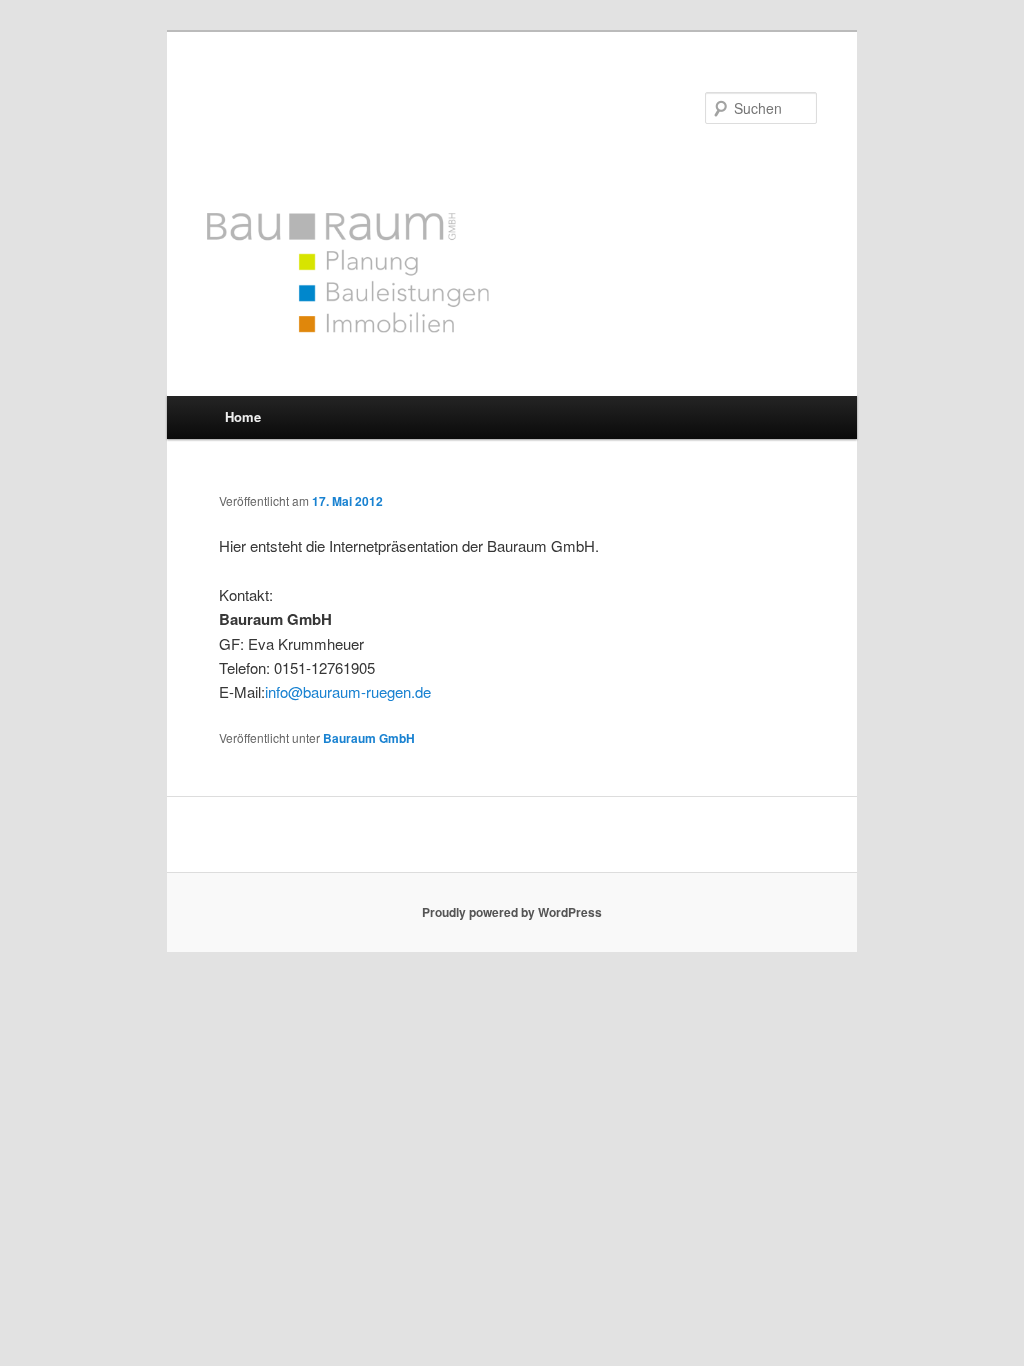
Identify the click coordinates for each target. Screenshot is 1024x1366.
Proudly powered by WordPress (512, 912)
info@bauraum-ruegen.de (348, 691)
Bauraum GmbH (333, 104)
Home (243, 416)
